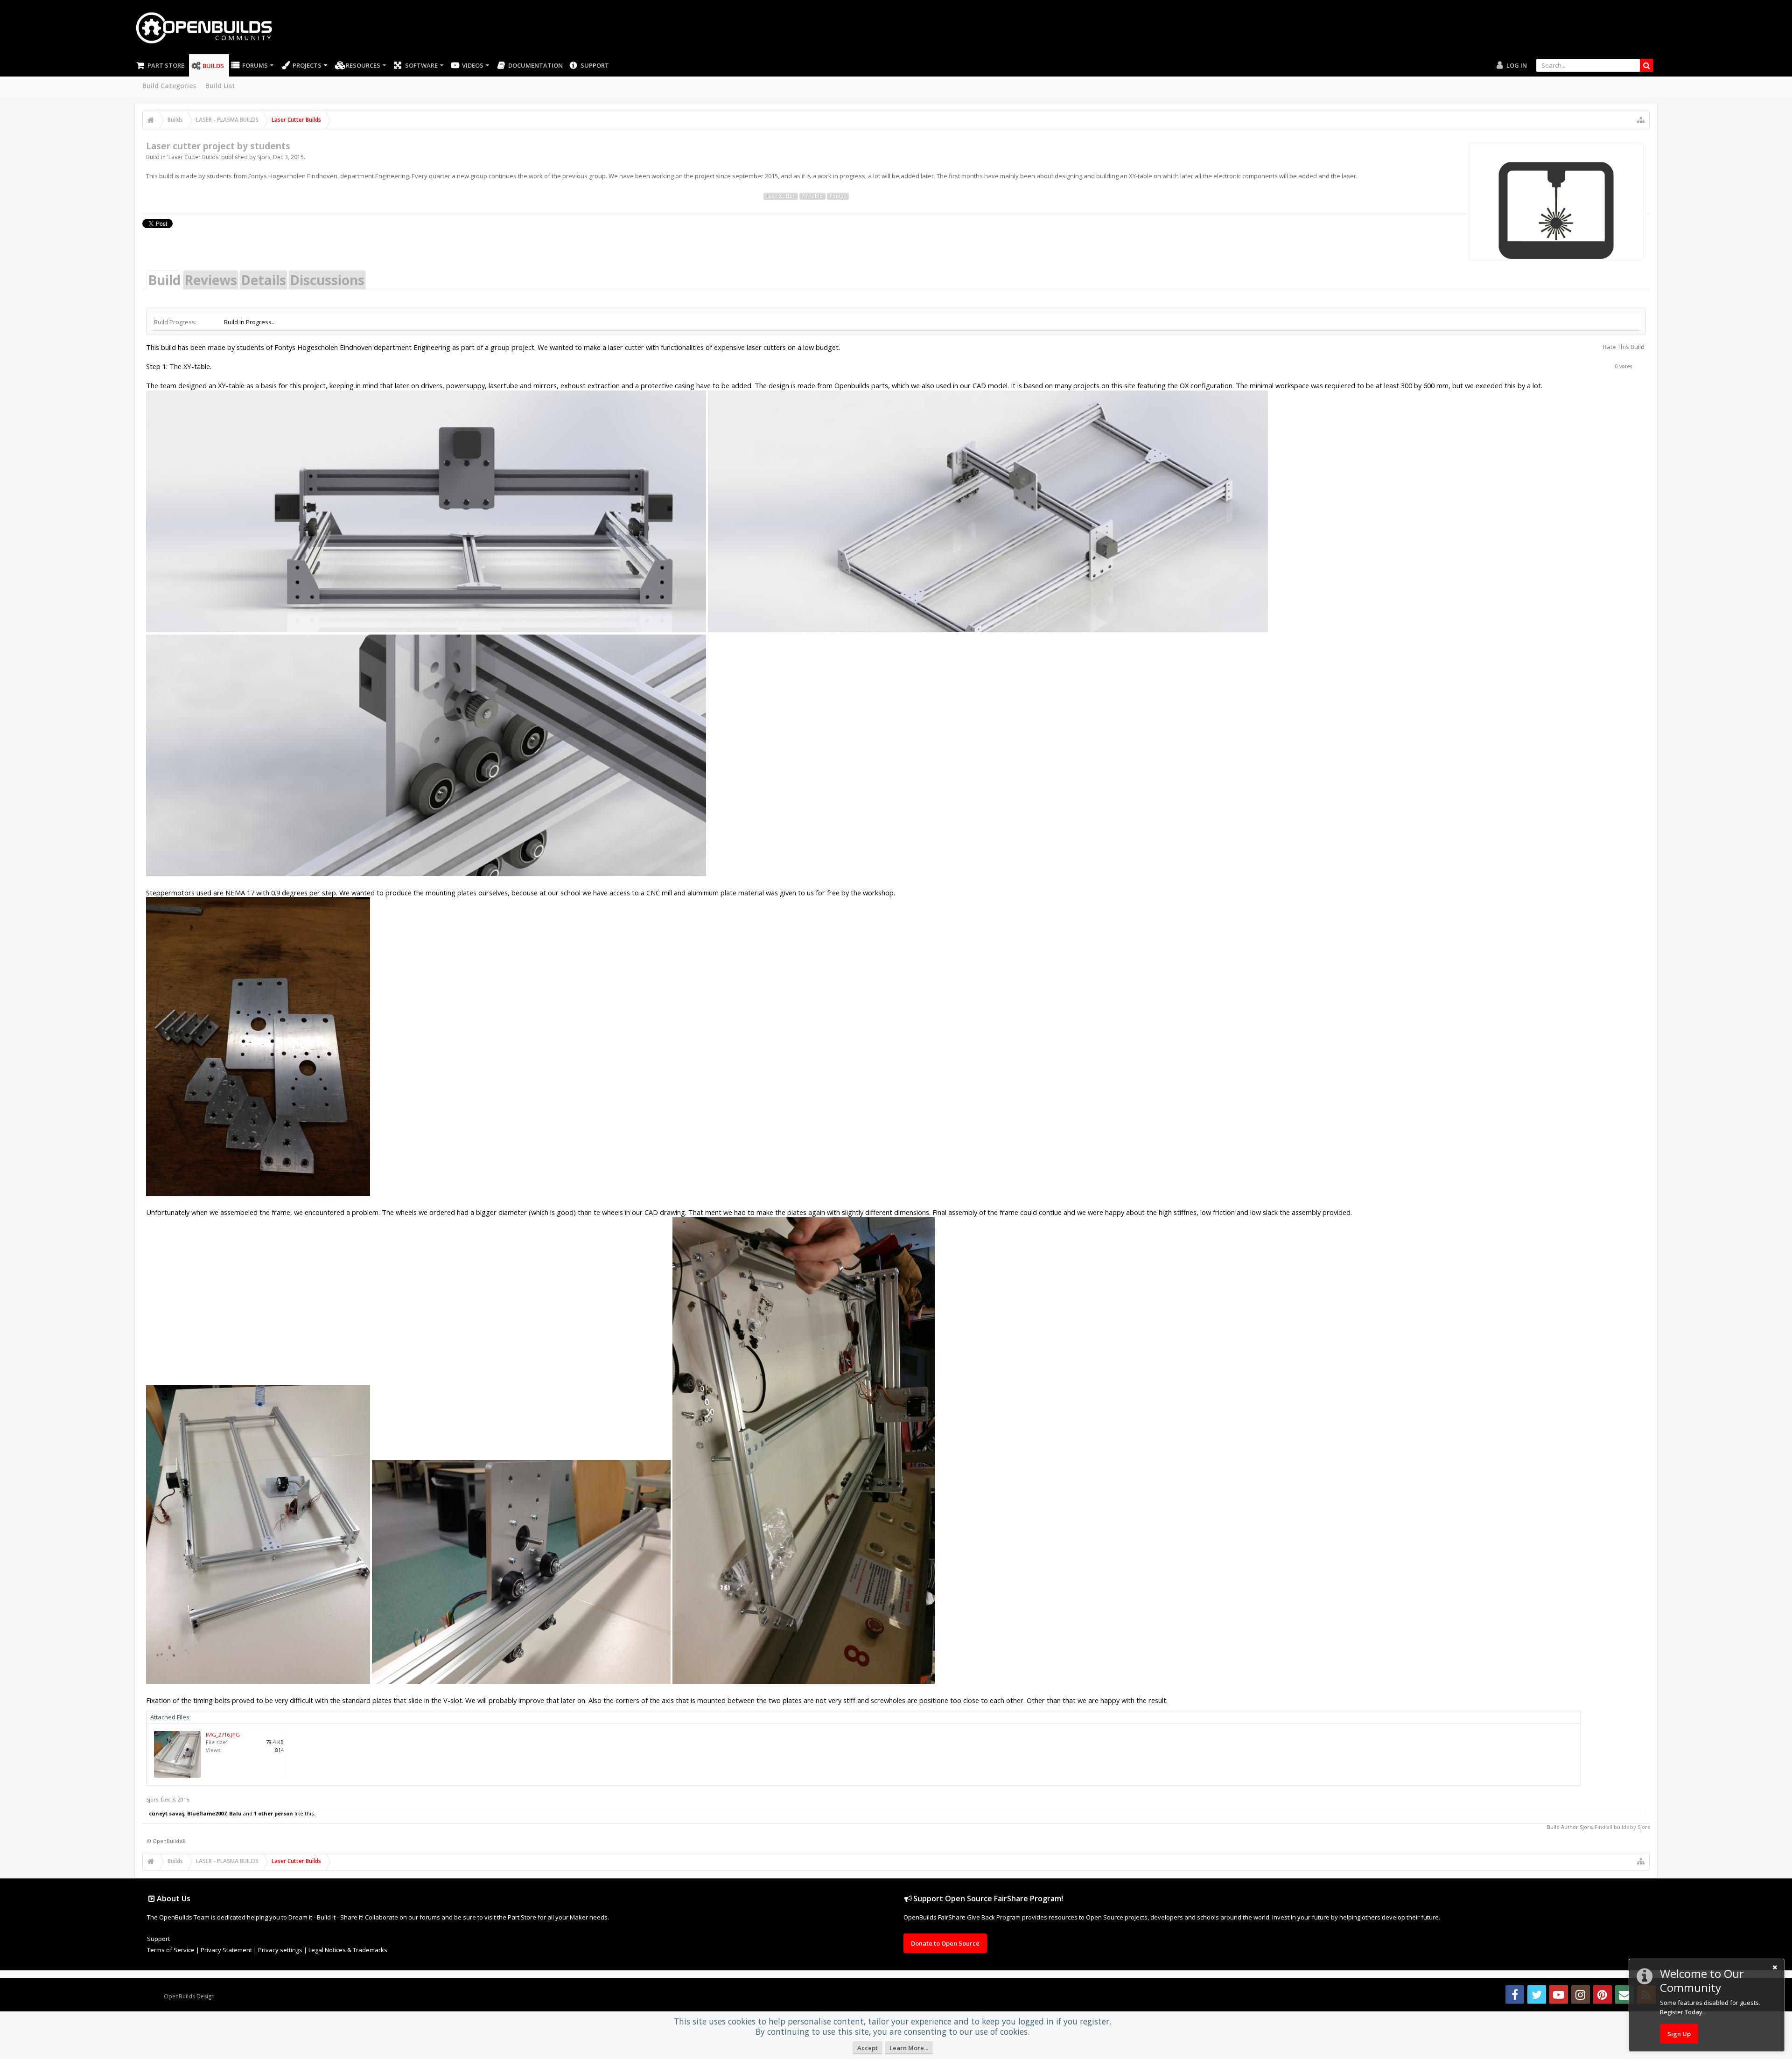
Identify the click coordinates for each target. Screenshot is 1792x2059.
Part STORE (166, 65)
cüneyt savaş (167, 1813)
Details (263, 280)
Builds (213, 66)
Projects (307, 65)
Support (595, 65)
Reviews (211, 280)
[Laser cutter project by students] (1556, 202)
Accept (868, 2048)
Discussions (327, 280)
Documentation (535, 65)
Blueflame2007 (207, 1813)
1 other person (273, 1813)
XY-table (812, 196)
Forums (255, 65)
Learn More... (909, 2048)
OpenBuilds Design (189, 1996)
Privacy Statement (226, 1950)
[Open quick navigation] (1641, 120)
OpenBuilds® (169, 1841)
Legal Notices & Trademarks (348, 1950)
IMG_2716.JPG (223, 1734)
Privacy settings (280, 1950)
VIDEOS (473, 65)
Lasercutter (781, 196)
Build (164, 280)
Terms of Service (171, 1950)
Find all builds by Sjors (1622, 1827)
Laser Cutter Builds (193, 157)
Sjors (264, 157)
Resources (363, 65)
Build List (220, 86)
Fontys (838, 196)
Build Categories (169, 86)
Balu (235, 1813)
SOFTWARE (421, 65)
